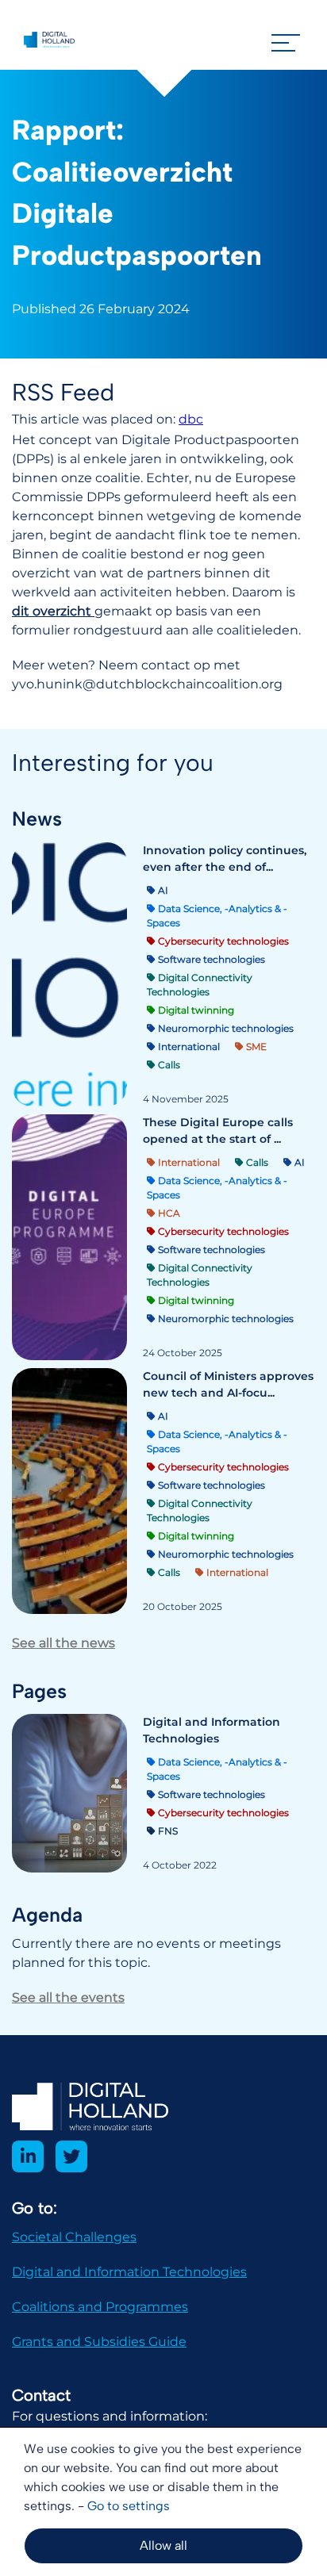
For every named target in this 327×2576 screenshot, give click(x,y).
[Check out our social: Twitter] (71, 2156)
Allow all (163, 2545)
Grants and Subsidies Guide (99, 2342)
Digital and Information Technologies (129, 2272)
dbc (191, 419)
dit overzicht (53, 611)
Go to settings (129, 2506)
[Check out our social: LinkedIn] (28, 2156)
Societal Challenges (74, 2237)
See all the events (68, 1997)
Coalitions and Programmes (100, 2307)
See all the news (63, 1643)
